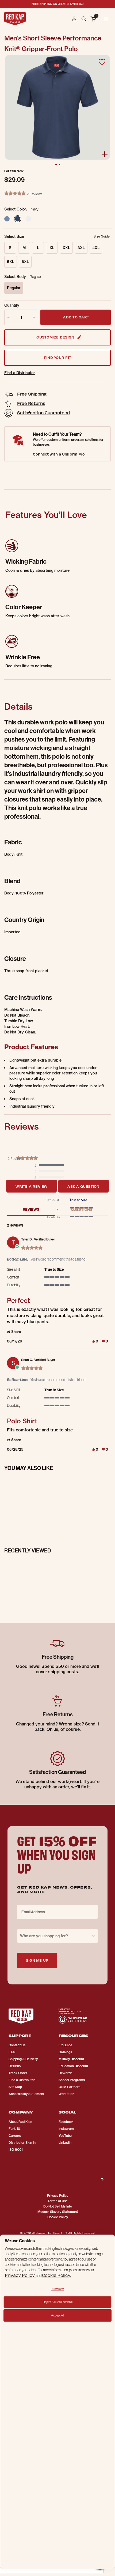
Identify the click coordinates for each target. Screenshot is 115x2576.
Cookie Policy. (56, 2275)
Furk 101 (15, 2129)
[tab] (31, 1186)
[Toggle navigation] (106, 19)
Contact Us (17, 2045)
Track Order (18, 2073)
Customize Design (55, 337)
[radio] (51, 1165)
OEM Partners (69, 2087)
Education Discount (73, 2066)
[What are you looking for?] (84, 18)
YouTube (65, 2136)
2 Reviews (34, 194)
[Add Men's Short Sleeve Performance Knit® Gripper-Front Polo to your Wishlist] (102, 62)
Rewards (65, 2073)
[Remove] (8, 317)
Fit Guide (65, 2045)
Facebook (66, 2122)
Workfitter (66, 2094)
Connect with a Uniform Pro (59, 454)
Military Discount (71, 2059)
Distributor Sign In (22, 2143)
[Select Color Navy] (18, 219)
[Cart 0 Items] (93, 19)
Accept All (58, 2315)
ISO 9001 (16, 2150)
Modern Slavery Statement (58, 2212)
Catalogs (65, 2052)
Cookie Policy (58, 2217)
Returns (15, 2066)
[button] (74, 19)
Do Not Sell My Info (58, 2206)
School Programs (72, 2080)
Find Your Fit (57, 357)
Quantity (12, 305)
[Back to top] (102, 2175)
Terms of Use (58, 2201)
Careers (15, 2136)
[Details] (105, 154)
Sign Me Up (37, 1960)
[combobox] (57, 1936)
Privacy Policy (58, 2196)
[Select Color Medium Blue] (7, 219)
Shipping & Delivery (23, 2059)
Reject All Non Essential (58, 2302)
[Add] (35, 317)
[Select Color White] (28, 219)
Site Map (15, 2087)
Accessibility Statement (26, 2094)
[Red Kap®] (15, 19)
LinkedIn (65, 2143)
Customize (57, 2289)
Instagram (66, 2129)
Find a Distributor (20, 373)
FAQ (12, 2052)
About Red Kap (20, 2122)
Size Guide (102, 236)
